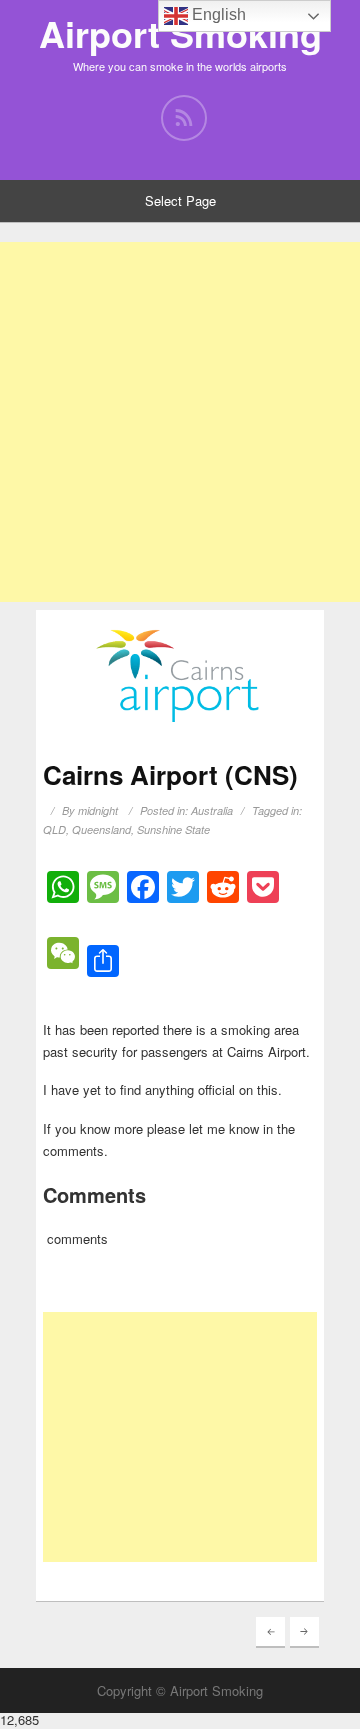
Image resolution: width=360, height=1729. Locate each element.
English (217, 14)
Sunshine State (173, 829)
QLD (54, 829)
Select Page (180, 200)
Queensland (101, 829)
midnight (98, 810)
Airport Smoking (180, 33)
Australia (212, 810)
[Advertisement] (180, 422)
